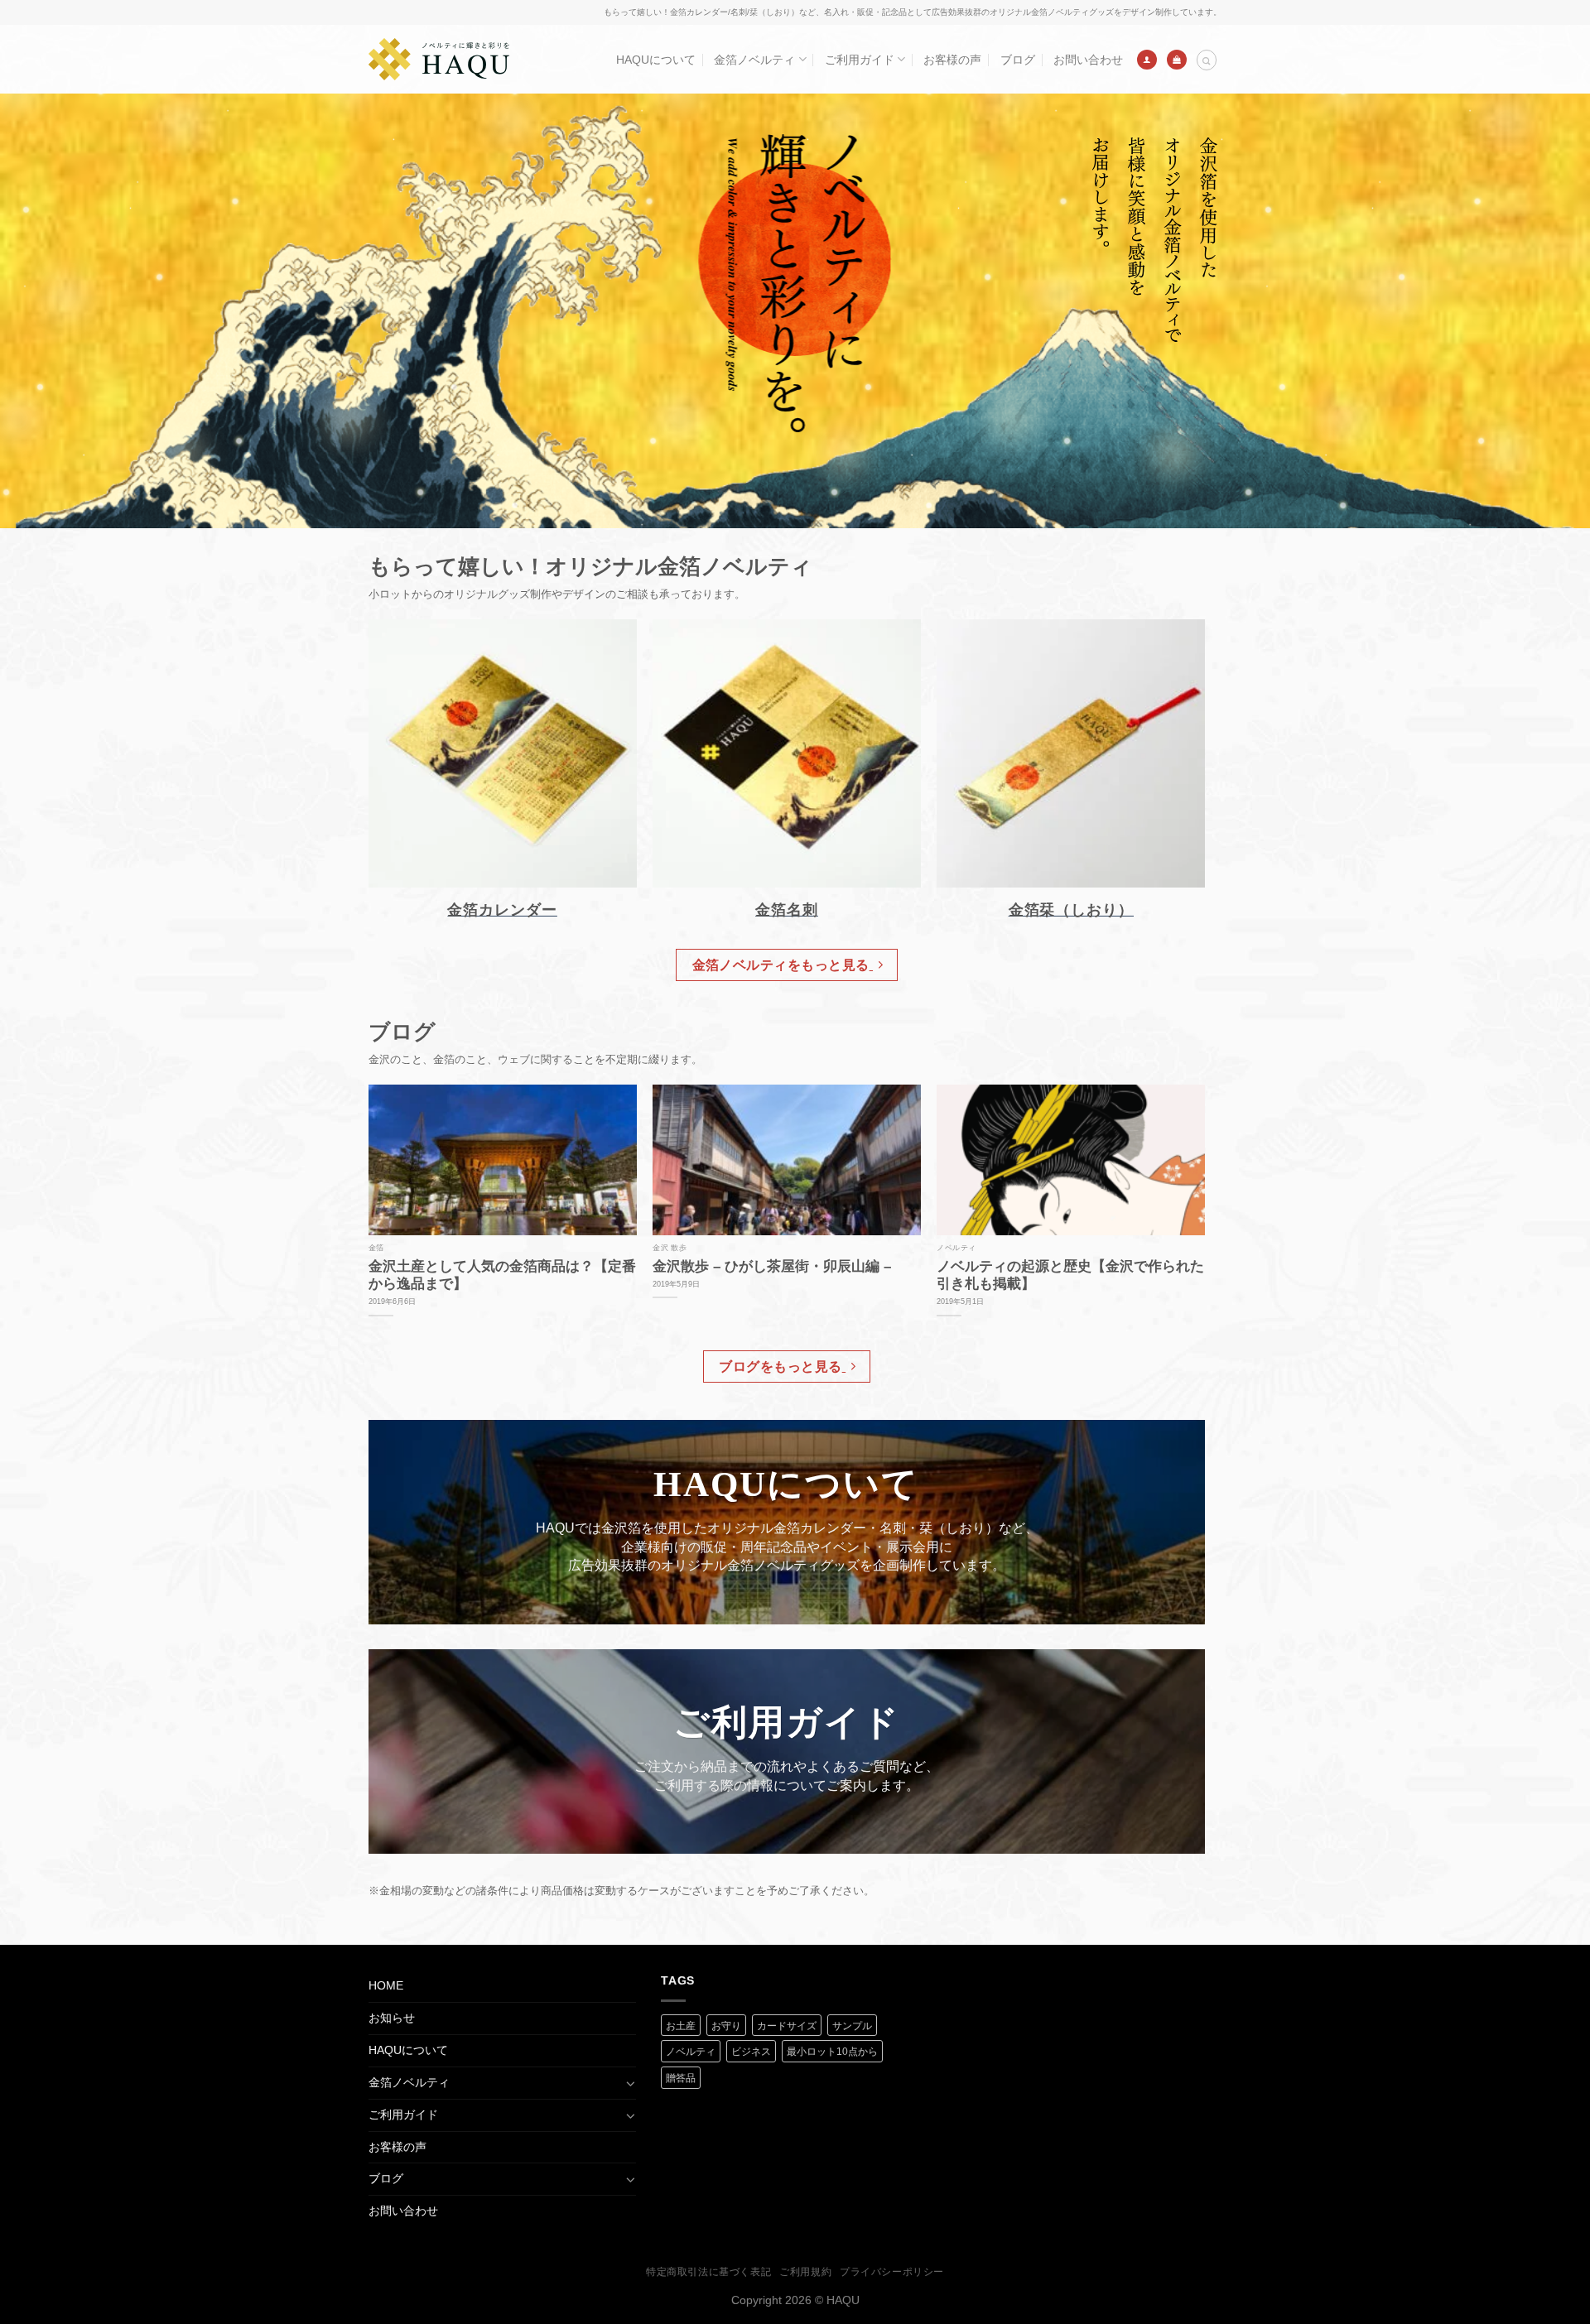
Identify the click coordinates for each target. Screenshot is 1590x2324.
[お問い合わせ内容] (1177, 60)
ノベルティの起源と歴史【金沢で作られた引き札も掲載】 (1070, 1275)
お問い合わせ (1088, 60)
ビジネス (751, 2052)
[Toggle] (630, 2083)
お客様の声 (952, 60)
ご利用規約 (805, 2272)
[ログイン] (1147, 60)
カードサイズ (787, 2026)
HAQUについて (656, 60)
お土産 (681, 2026)
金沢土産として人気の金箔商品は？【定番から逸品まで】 (502, 1275)
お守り (726, 2026)
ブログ (1018, 60)
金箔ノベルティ (754, 60)
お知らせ (392, 2018)
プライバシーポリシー (892, 2272)
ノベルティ (691, 2052)
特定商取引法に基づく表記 (708, 2272)
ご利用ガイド (860, 60)
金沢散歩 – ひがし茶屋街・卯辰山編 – (772, 1266)
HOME (386, 1985)
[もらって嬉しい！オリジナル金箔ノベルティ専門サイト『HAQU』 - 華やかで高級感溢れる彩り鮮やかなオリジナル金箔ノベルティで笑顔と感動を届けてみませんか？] (439, 59)
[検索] (1207, 60)
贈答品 (681, 2078)
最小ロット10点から (832, 2052)
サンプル (852, 2026)
